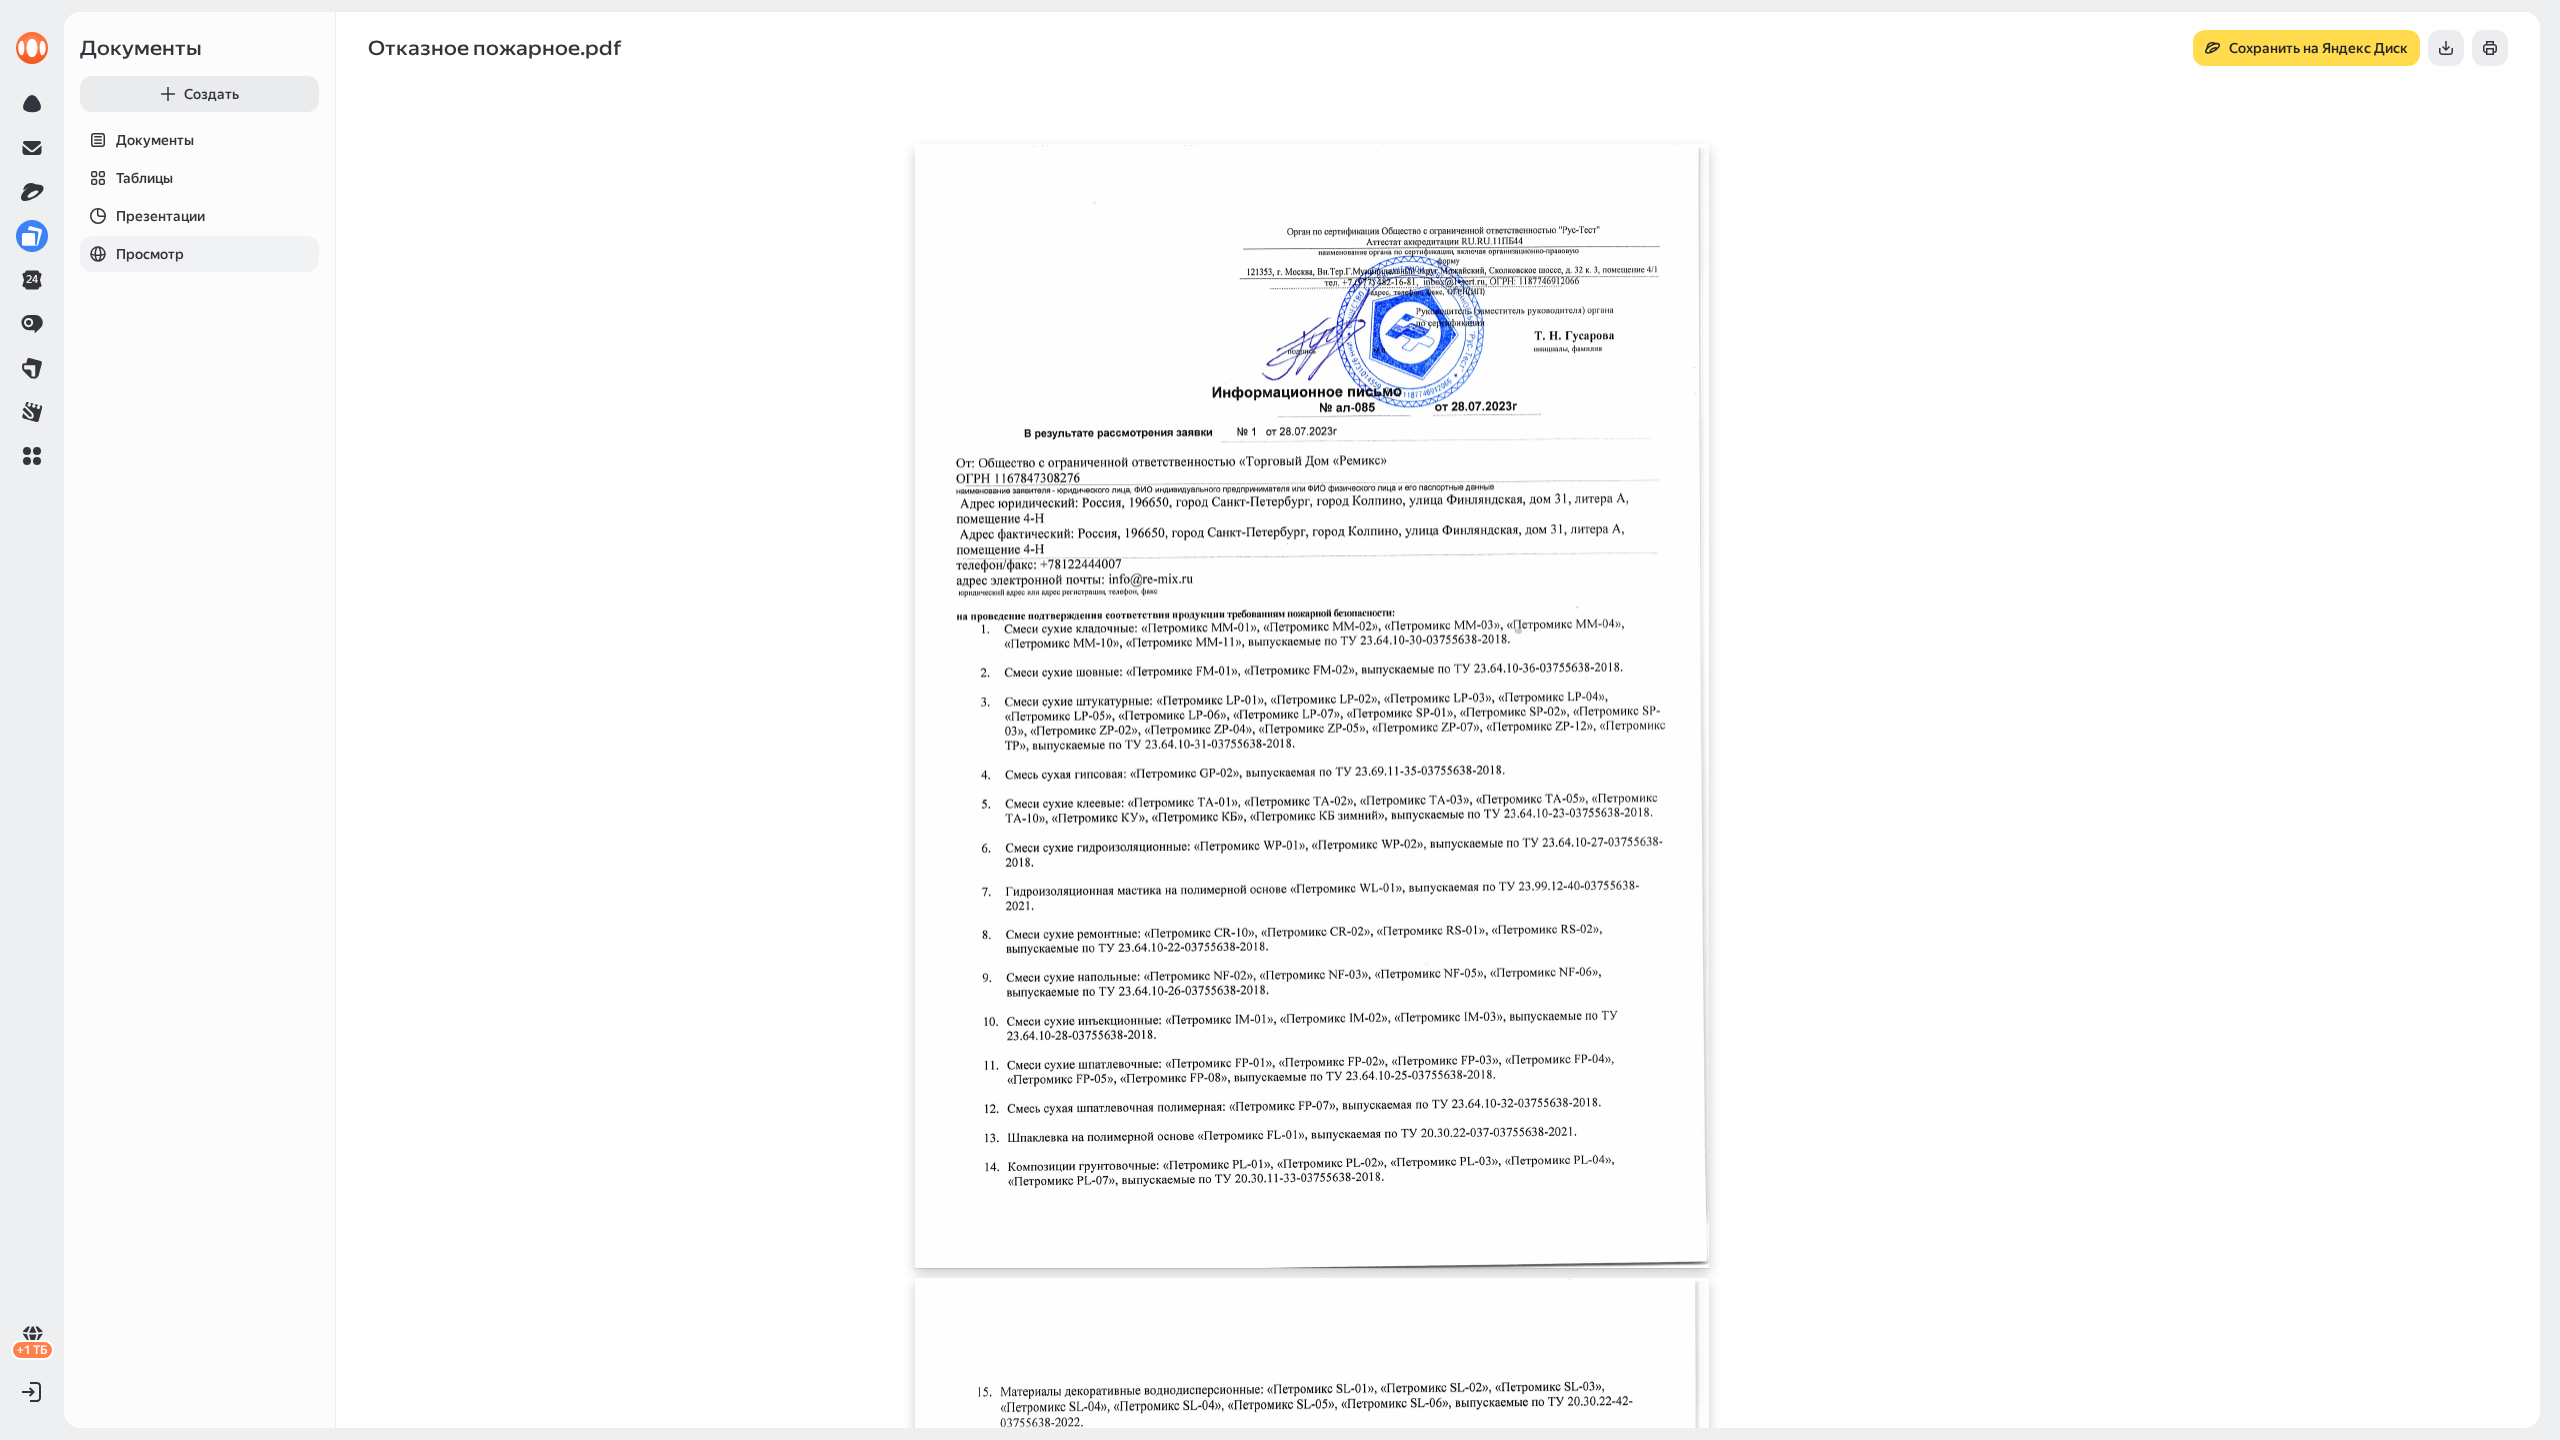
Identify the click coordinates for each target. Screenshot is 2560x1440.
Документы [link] (141, 48)
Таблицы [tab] (144, 178)
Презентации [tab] (160, 216)
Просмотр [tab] (150, 254)
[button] (32, 456)
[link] (32, 48)
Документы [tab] (155, 140)
